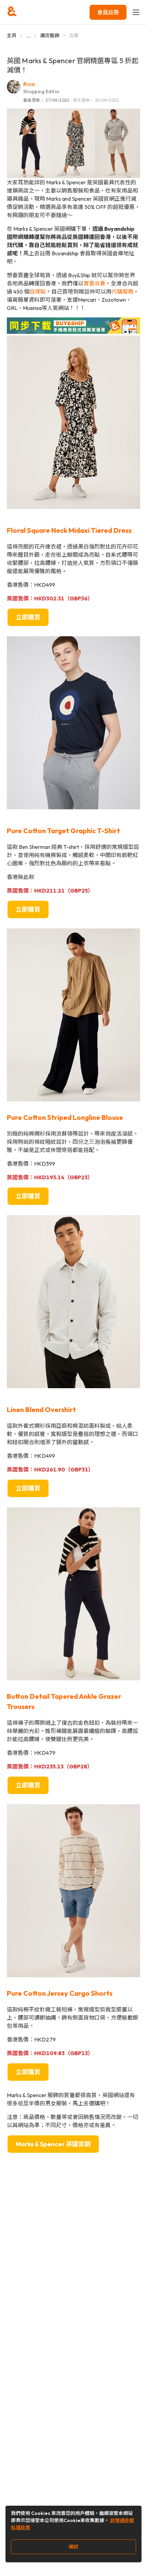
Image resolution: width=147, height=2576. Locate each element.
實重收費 (94, 283)
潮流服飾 (50, 35)
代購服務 (122, 291)
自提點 (38, 291)
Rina (29, 84)
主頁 (12, 35)
